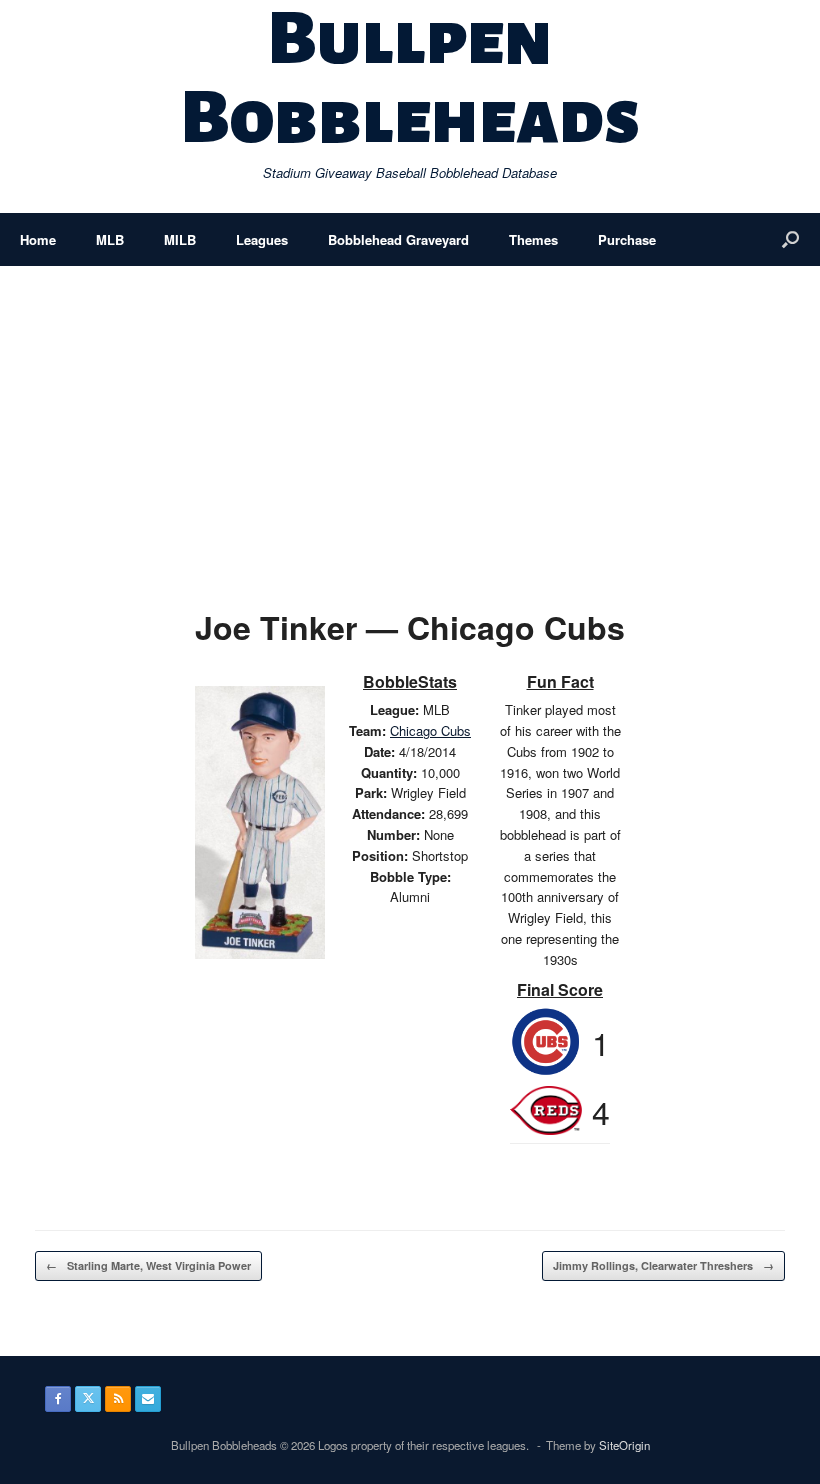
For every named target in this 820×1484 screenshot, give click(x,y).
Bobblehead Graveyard (398, 239)
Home (38, 239)
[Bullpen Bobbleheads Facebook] (58, 1399)
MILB (180, 239)
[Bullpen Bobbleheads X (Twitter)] (88, 1399)
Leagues (262, 239)
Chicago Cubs (430, 730)
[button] (790, 239)
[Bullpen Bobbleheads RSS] (118, 1399)
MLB (110, 239)
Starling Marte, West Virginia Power (148, 1265)
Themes (533, 239)
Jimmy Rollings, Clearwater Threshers (663, 1265)
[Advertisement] (410, 416)
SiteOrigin (624, 1445)
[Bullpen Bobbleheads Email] (148, 1399)
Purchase (627, 239)
